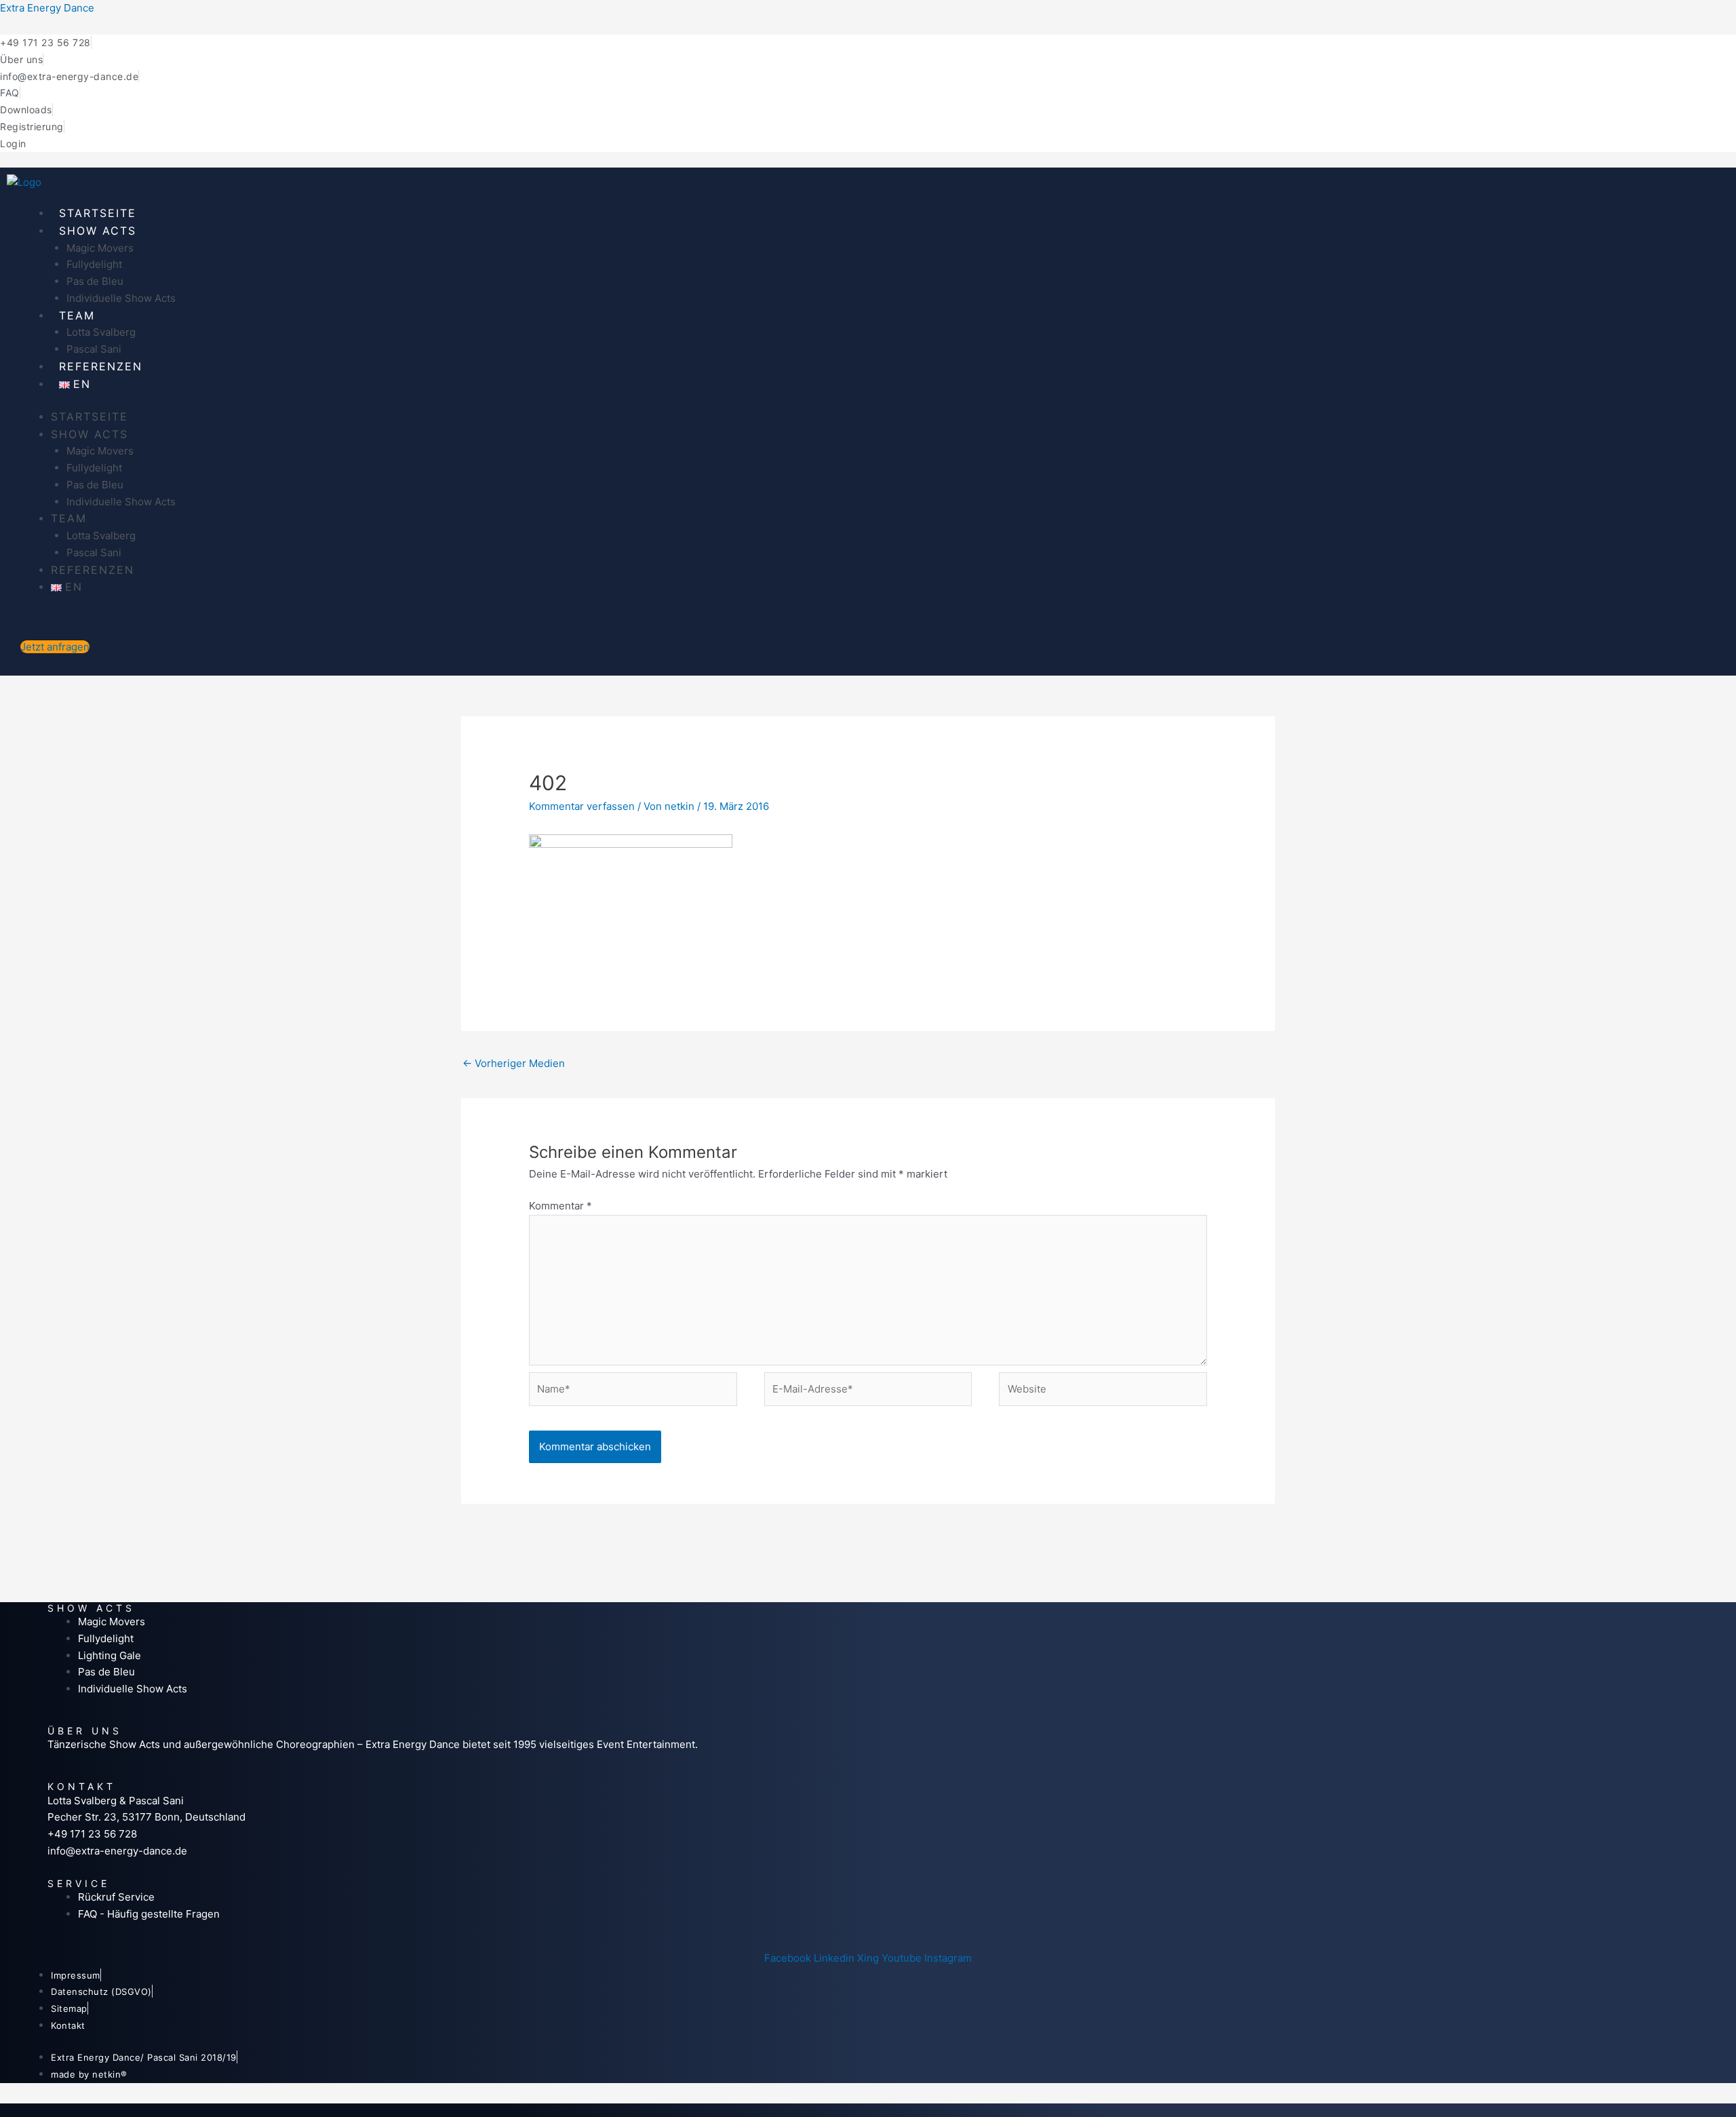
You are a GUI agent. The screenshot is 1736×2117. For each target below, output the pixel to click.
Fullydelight (94, 264)
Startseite (98, 213)
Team (77, 315)
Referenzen (101, 366)
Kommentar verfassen (582, 806)
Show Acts (98, 231)
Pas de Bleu (95, 281)
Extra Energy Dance (47, 8)
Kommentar (560, 1206)
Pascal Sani (94, 349)
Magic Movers (100, 248)
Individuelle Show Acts (121, 298)
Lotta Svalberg (101, 332)
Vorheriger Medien (514, 1063)
